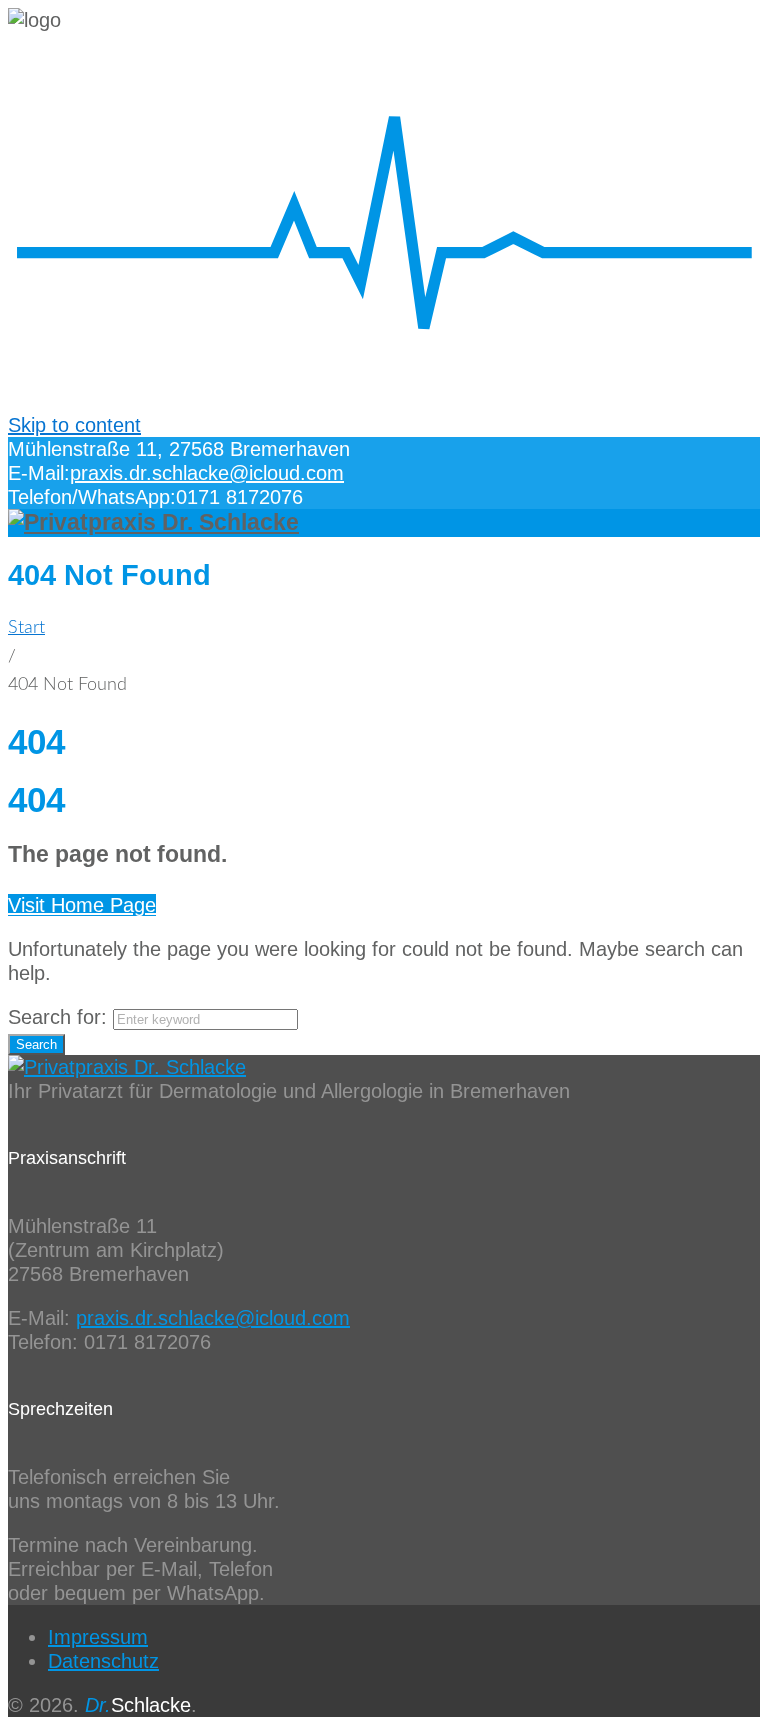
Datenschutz (103, 1661)
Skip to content (74, 425)
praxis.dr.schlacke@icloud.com (207, 473)
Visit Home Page (82, 905)
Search (36, 1044)
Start (26, 628)
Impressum (98, 1637)
